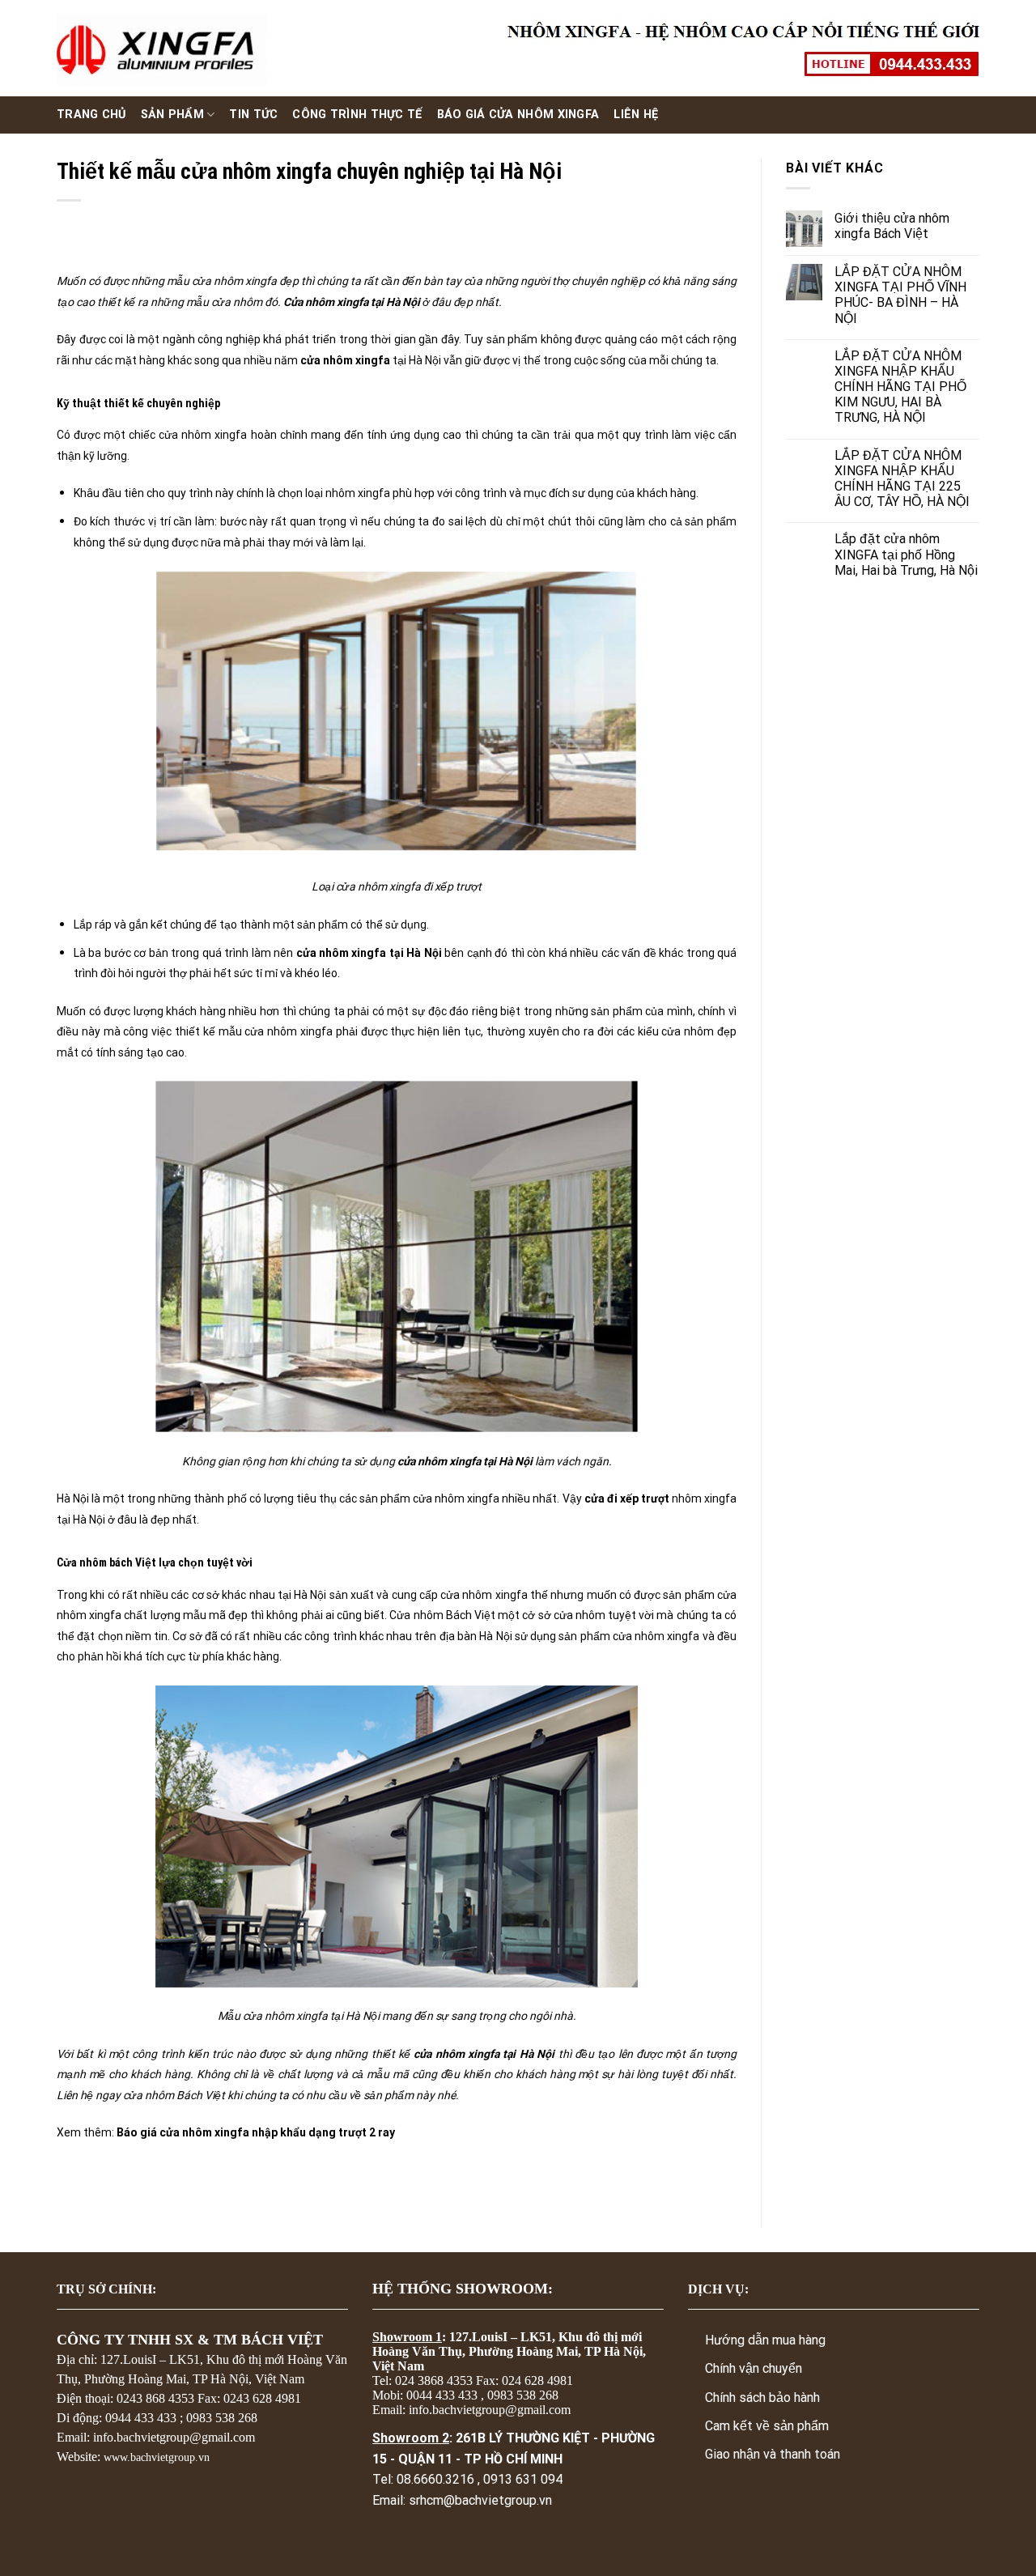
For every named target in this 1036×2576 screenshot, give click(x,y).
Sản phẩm (172, 115)
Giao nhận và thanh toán (773, 2454)
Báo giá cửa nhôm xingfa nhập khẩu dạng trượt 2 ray (256, 2132)
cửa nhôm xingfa (345, 360)
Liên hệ (636, 115)
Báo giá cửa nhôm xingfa (518, 115)
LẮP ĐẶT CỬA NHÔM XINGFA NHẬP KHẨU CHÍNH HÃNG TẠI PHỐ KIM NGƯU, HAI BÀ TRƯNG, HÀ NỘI (900, 387)
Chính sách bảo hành (762, 2397)
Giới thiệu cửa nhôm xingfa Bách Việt (892, 226)
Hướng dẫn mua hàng (765, 2340)
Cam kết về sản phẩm (767, 2426)
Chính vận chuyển (754, 2368)
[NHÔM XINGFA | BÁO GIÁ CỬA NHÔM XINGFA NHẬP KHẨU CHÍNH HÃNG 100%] (161, 49)
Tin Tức (253, 115)
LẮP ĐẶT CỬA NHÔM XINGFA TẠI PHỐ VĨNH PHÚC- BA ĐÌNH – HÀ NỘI (900, 295)
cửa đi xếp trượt (627, 1498)
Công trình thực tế (357, 115)
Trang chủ (91, 115)
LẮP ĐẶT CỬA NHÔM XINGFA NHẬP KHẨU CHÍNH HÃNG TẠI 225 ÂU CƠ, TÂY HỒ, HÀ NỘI (902, 479)
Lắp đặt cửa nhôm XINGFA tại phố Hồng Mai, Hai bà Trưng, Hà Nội (906, 554)
